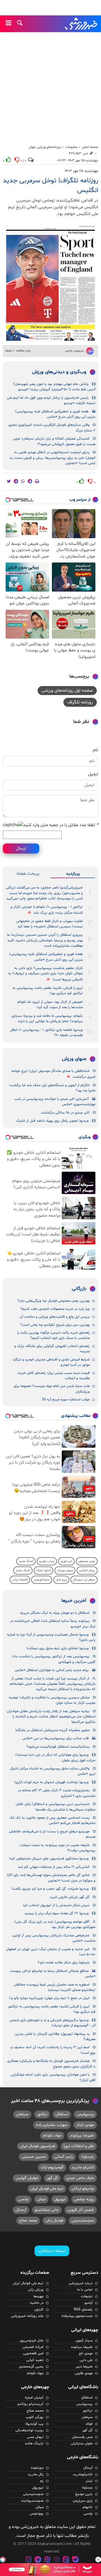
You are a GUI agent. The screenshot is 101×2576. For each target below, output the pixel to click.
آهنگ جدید (26, 1561)
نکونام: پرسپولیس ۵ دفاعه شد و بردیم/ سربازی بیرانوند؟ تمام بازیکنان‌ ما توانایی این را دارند (47, 1019)
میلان (41, 2199)
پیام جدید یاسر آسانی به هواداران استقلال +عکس (52, 1670)
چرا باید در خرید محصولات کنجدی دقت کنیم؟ (55, 1309)
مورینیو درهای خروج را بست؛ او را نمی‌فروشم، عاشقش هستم (52, 1834)
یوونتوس (37, 2514)
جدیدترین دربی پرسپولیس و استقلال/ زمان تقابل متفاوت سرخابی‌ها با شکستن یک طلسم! (56, 1807)
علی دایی (86, 2360)
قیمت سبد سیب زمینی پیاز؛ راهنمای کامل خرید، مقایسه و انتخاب (53, 1376)
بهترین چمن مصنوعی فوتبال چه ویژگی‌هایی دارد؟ (54, 1301)
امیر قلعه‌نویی (33, 2353)
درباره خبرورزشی (81, 2283)
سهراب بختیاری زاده (52, 2125)
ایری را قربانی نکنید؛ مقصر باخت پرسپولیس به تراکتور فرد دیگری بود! (48, 991)
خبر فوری (66, 1561)
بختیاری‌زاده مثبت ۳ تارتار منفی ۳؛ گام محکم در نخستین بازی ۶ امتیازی (57, 1793)
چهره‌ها (38, 2296)
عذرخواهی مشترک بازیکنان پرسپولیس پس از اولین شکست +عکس (54, 1938)
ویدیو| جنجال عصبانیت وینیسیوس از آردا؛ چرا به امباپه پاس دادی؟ (51, 1637)
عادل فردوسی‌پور (32, 2341)
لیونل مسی (35, 2437)
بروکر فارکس (87, 1571)
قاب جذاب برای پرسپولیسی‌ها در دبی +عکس (55, 1738)
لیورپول (60, 2199)
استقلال (62, 2114)
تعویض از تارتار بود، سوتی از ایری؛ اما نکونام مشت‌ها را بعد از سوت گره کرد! (50, 1005)
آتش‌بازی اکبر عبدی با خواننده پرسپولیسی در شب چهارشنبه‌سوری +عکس (55, 1102)
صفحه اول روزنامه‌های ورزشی (67, 691)
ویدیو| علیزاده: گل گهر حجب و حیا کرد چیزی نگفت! (50, 1889)
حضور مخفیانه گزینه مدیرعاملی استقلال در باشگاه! (52, 1730)
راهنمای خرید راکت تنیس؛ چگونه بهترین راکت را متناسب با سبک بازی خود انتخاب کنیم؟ (53, 1335)
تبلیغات (87, 2296)
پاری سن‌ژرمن (83, 2501)
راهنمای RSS (83, 2310)
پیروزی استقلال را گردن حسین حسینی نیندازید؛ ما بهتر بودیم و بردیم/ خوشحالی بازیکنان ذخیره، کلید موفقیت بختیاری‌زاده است (45, 940)
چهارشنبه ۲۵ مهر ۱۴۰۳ (81, 171)
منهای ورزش (74, 1059)
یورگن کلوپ (35, 2417)
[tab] (73, 874)
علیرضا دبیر (84, 2367)
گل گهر (52, 2178)
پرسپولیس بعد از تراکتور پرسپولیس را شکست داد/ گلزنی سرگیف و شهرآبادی (54, 1659)
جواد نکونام (52, 2136)
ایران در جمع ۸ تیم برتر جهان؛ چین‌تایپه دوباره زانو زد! (49, 1998)
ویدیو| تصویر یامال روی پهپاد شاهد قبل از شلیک (52, 1121)
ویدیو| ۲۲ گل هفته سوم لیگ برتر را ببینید (57, 1913)
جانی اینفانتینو (47, 2210)
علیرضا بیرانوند (82, 2136)
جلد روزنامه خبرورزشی (27, 2316)
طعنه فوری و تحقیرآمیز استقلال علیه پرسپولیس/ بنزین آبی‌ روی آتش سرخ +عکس (55, 414)
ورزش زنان (36, 2290)
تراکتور (42, 2114)
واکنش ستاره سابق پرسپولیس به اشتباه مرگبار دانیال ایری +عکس (53, 1771)
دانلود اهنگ (43, 1571)
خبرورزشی (81, 24)
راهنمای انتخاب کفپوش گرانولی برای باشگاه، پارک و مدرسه (52, 1349)
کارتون (39, 2310)
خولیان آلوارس (27, 2178)
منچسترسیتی (83, 2221)
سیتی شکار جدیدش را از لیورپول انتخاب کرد (56, 1905)
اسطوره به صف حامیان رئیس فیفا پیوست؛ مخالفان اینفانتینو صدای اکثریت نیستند (55, 1987)
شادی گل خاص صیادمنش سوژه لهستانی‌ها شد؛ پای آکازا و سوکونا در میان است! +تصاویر (51, 1878)
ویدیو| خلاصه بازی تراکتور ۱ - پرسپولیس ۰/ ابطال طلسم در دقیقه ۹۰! (46, 1033)
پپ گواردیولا (34, 2424)
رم (42, 2481)
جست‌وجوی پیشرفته (77, 2316)
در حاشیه (37, 2303)
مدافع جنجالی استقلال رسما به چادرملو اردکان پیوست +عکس (53, 1974)
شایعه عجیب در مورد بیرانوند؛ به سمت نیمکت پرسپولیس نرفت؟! (58, 1848)
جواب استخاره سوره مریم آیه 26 (66, 1400)
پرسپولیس (85, 2114)
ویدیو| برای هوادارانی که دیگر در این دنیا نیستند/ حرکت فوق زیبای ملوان (55, 1758)
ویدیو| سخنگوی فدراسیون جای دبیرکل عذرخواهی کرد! (49, 1859)
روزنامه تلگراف (80, 702)
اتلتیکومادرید (83, 2475)
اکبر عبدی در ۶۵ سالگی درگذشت (65, 1113)
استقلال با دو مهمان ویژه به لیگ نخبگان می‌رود (55, 1613)
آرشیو (89, 2303)
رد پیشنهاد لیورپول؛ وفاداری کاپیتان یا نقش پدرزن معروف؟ (55, 2037)
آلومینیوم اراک (52, 2167)
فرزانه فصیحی (33, 2347)
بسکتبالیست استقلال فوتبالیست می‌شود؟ (58, 1747)
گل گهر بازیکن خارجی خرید (70, 1897)
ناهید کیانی (35, 2360)
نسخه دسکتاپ (52, 2251)
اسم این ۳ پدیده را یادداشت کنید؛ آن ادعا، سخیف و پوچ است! (53, 2050)
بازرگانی (79, 1289)
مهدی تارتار (85, 2125)
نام (96, 750)
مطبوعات (71, 147)
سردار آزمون (84, 2341)
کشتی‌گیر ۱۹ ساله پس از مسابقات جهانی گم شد (54, 1867)
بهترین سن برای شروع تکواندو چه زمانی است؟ (55, 1325)
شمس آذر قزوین (81, 2210)
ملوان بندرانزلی (82, 2443)
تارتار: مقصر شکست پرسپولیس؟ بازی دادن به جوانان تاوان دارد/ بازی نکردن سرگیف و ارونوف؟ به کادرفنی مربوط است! (45, 974)
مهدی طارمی (84, 2373)
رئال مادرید (36, 2475)
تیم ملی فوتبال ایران (47, 2189)
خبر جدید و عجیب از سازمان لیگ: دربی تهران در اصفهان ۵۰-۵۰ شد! (51, 1952)
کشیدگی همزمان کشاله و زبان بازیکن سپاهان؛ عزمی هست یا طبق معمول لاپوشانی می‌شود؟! (54, 441)
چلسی (23, 2199)
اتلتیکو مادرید (83, 2167)
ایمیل (93, 774)
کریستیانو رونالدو (30, 2404)
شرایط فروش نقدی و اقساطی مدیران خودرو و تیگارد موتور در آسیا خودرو (51, 1362)
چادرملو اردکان (83, 2189)
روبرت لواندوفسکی (29, 2430)
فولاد (89, 2424)
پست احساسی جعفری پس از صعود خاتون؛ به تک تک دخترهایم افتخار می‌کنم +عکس (52, 1820)
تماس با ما (85, 2290)
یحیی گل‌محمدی (31, 2367)
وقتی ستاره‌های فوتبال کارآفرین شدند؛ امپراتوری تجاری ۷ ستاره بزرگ (52, 428)
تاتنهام (88, 2507)
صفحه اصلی (90, 147)
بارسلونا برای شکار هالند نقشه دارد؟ (64, 1963)
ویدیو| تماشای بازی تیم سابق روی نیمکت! (58, 1648)
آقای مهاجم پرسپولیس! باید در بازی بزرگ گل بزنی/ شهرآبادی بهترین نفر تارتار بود (55, 1924)
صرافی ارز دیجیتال (84, 1580)
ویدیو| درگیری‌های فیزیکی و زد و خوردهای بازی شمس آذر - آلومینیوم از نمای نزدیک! (52, 2023)
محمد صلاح (28, 2221)
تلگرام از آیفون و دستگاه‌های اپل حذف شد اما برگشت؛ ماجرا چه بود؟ (52, 1088)
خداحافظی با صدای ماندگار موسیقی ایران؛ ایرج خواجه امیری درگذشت (53, 1074)
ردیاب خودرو (47, 1561)
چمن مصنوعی (87, 1561)
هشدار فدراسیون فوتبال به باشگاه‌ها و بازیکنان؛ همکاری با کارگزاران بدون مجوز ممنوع (51, 2064)
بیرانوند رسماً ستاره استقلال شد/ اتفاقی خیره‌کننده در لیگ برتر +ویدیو (53, 1624)
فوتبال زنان (54, 2221)
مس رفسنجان (82, 2437)
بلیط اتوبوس (42, 1580)
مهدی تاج (86, 2353)
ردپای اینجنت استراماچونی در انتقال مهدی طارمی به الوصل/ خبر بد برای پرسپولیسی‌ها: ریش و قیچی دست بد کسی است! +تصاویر (52, 458)
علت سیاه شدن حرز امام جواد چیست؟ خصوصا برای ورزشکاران (52, 1389)
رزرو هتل (61, 1580)
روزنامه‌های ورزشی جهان (45, 147)
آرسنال (21, 2210)
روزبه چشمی (84, 2199)
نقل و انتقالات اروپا (79, 2146)
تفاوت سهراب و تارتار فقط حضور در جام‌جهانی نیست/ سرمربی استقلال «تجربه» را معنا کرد (49, 924)
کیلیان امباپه (34, 2398)
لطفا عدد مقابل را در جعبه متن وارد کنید (61, 825)
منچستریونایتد (32, 2501)
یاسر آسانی (64, 2157)
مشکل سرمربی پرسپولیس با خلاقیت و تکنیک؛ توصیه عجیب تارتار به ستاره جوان (52, 1700)
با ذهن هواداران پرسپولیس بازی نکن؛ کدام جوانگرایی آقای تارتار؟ (53, 2077)
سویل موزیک (65, 1571)
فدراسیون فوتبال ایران (37, 2146)
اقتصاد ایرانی (20, 1580)
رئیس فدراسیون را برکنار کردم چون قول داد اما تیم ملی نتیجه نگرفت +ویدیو (51, 400)
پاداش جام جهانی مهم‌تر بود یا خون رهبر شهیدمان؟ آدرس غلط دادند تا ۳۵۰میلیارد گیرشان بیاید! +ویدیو (54, 387)
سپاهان (22, 2114)
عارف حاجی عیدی (80, 2178)
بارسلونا (88, 2157)
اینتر (89, 2481)
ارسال (21, 849)
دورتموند (37, 2468)
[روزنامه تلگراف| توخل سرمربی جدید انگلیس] (50, 283)
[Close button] (98, 2560)
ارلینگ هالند (34, 2443)
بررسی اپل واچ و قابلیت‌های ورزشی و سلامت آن (55, 1317)
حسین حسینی (34, 2157)
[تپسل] (3, 2560)
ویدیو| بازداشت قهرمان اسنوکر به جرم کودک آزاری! (51, 1782)
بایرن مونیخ (84, 2494)
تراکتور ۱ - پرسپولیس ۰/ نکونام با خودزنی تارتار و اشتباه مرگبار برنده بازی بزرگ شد (47, 910)
